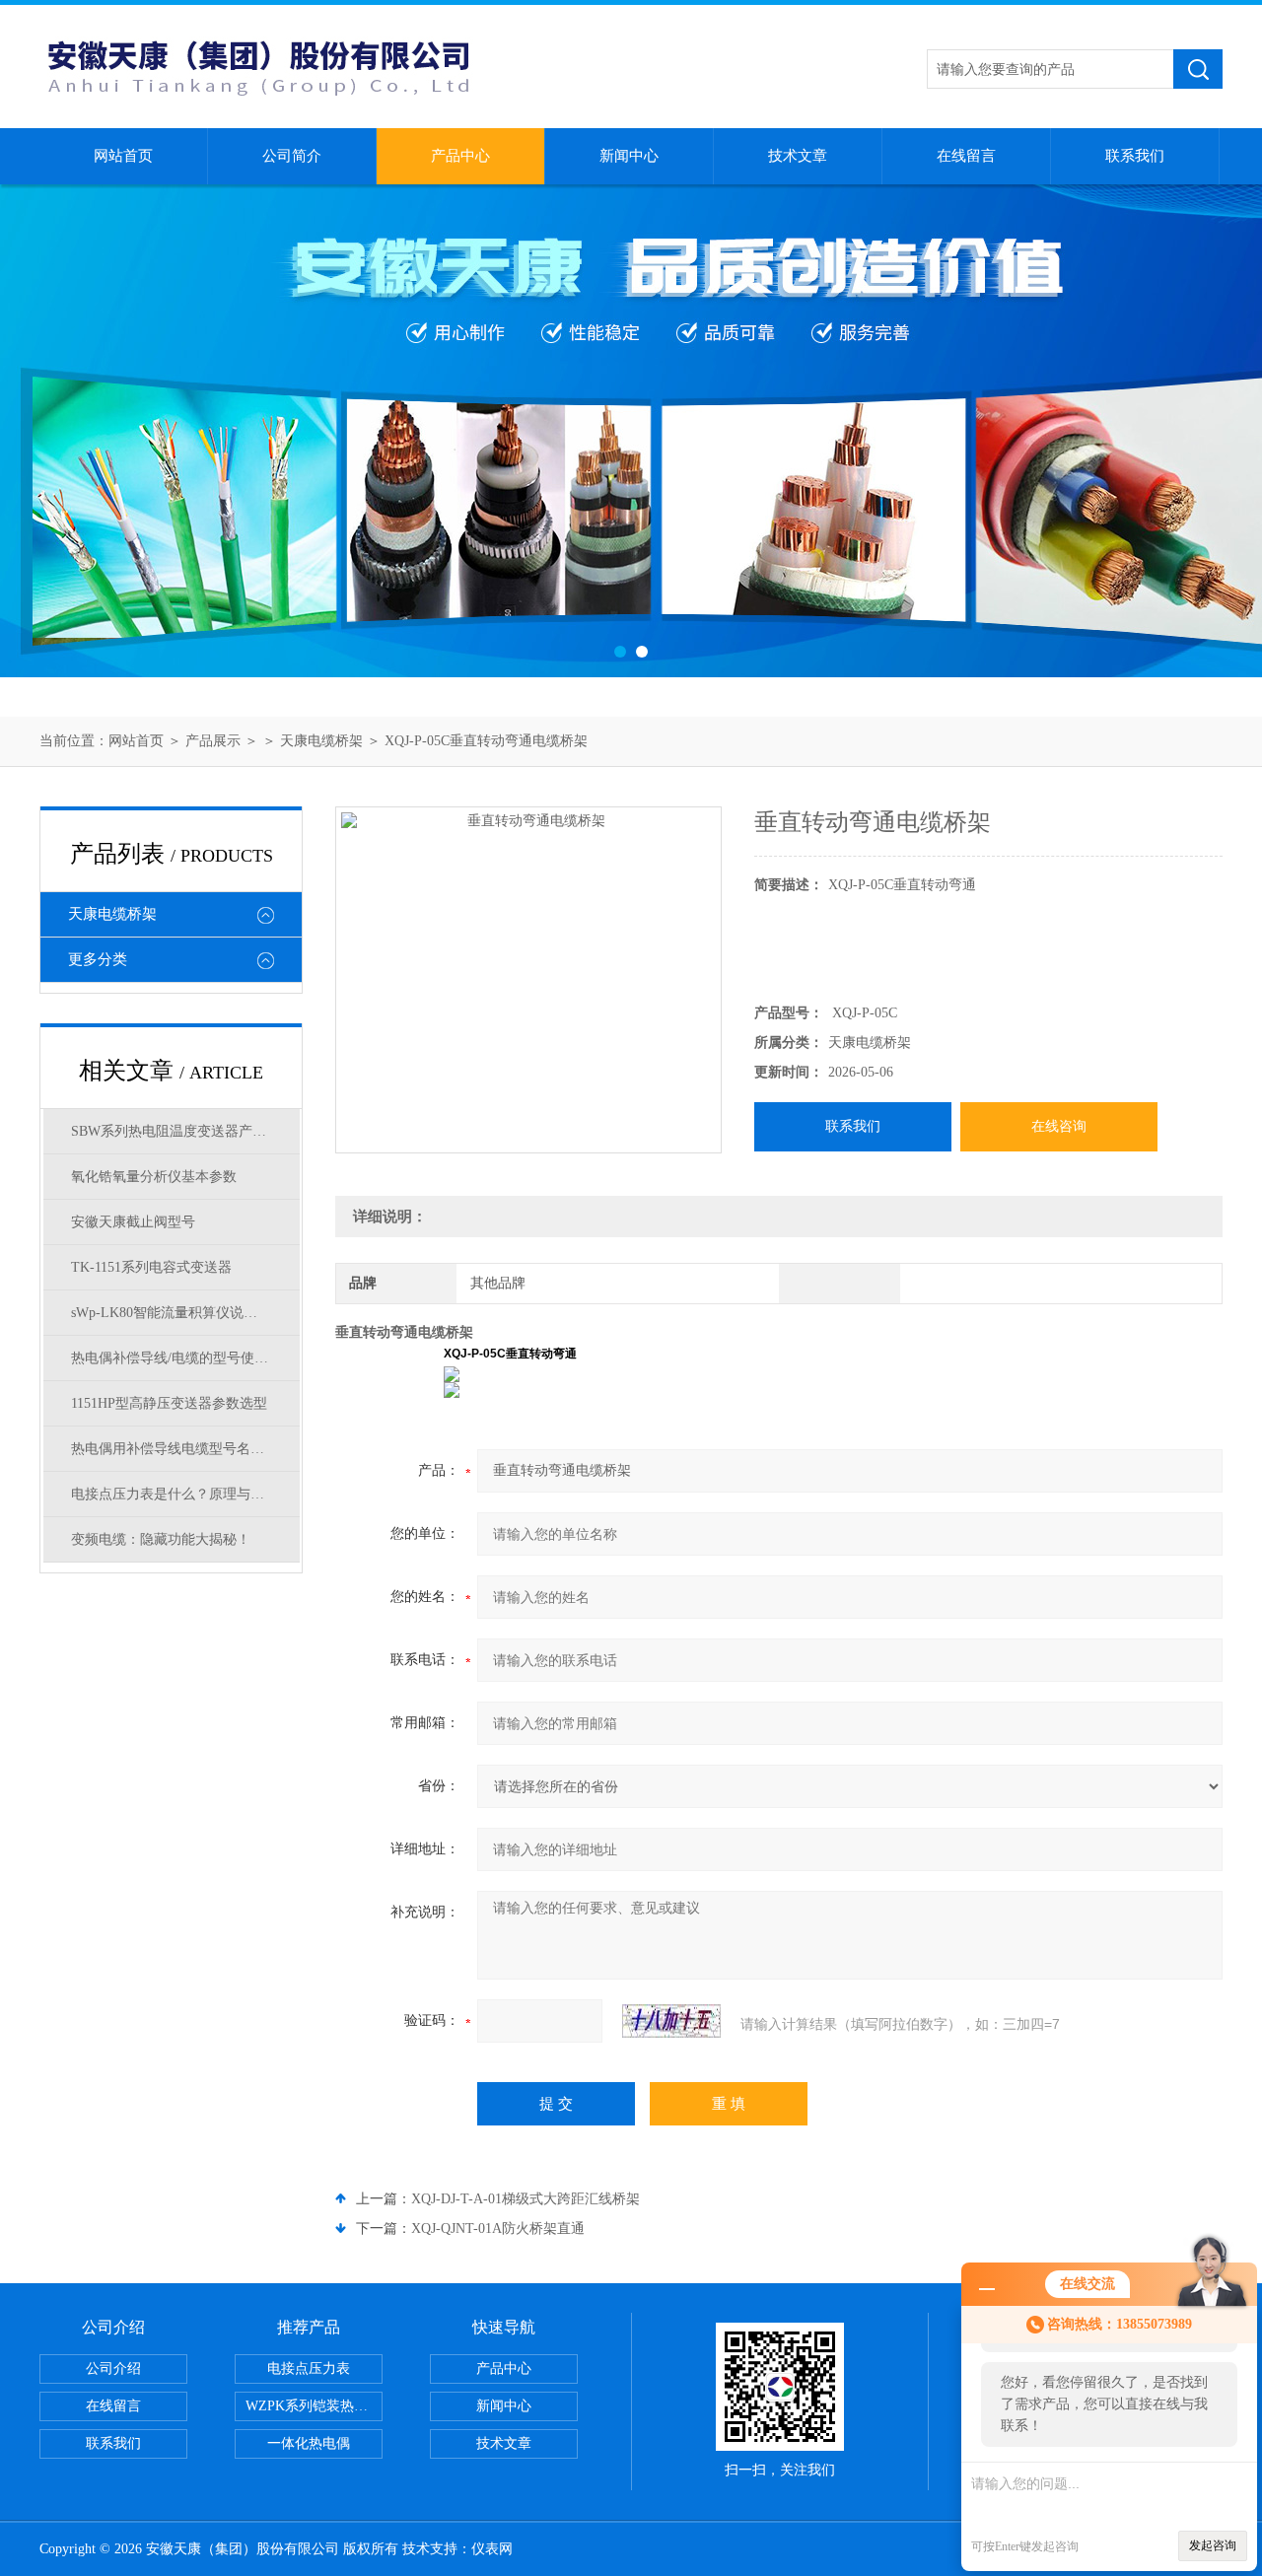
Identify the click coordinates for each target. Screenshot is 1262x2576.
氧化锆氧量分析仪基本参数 (154, 1177)
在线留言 (966, 156)
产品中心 (460, 156)
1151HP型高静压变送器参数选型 (169, 1403)
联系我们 (1135, 156)
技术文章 (798, 156)
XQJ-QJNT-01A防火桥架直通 (498, 2228)
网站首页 (123, 156)
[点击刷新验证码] (671, 2021)
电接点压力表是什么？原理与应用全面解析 (185, 1494)
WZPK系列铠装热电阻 (314, 2406)
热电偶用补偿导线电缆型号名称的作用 (185, 1449)
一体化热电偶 (309, 2443)
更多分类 (98, 959)
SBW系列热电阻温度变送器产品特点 (182, 1131)
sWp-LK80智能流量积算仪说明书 (171, 1313)
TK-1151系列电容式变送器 (151, 1267)
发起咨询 (1213, 2545)
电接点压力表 (309, 2368)
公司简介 (292, 156)
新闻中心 (629, 156)
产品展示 (213, 741)
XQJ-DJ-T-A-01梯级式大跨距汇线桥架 (526, 2199)
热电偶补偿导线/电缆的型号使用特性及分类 (185, 1358)
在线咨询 (1059, 1126)
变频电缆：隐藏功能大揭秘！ (161, 1539)
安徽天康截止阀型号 (133, 1222)
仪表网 (492, 2549)
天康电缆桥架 (321, 741)
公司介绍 (113, 2368)
